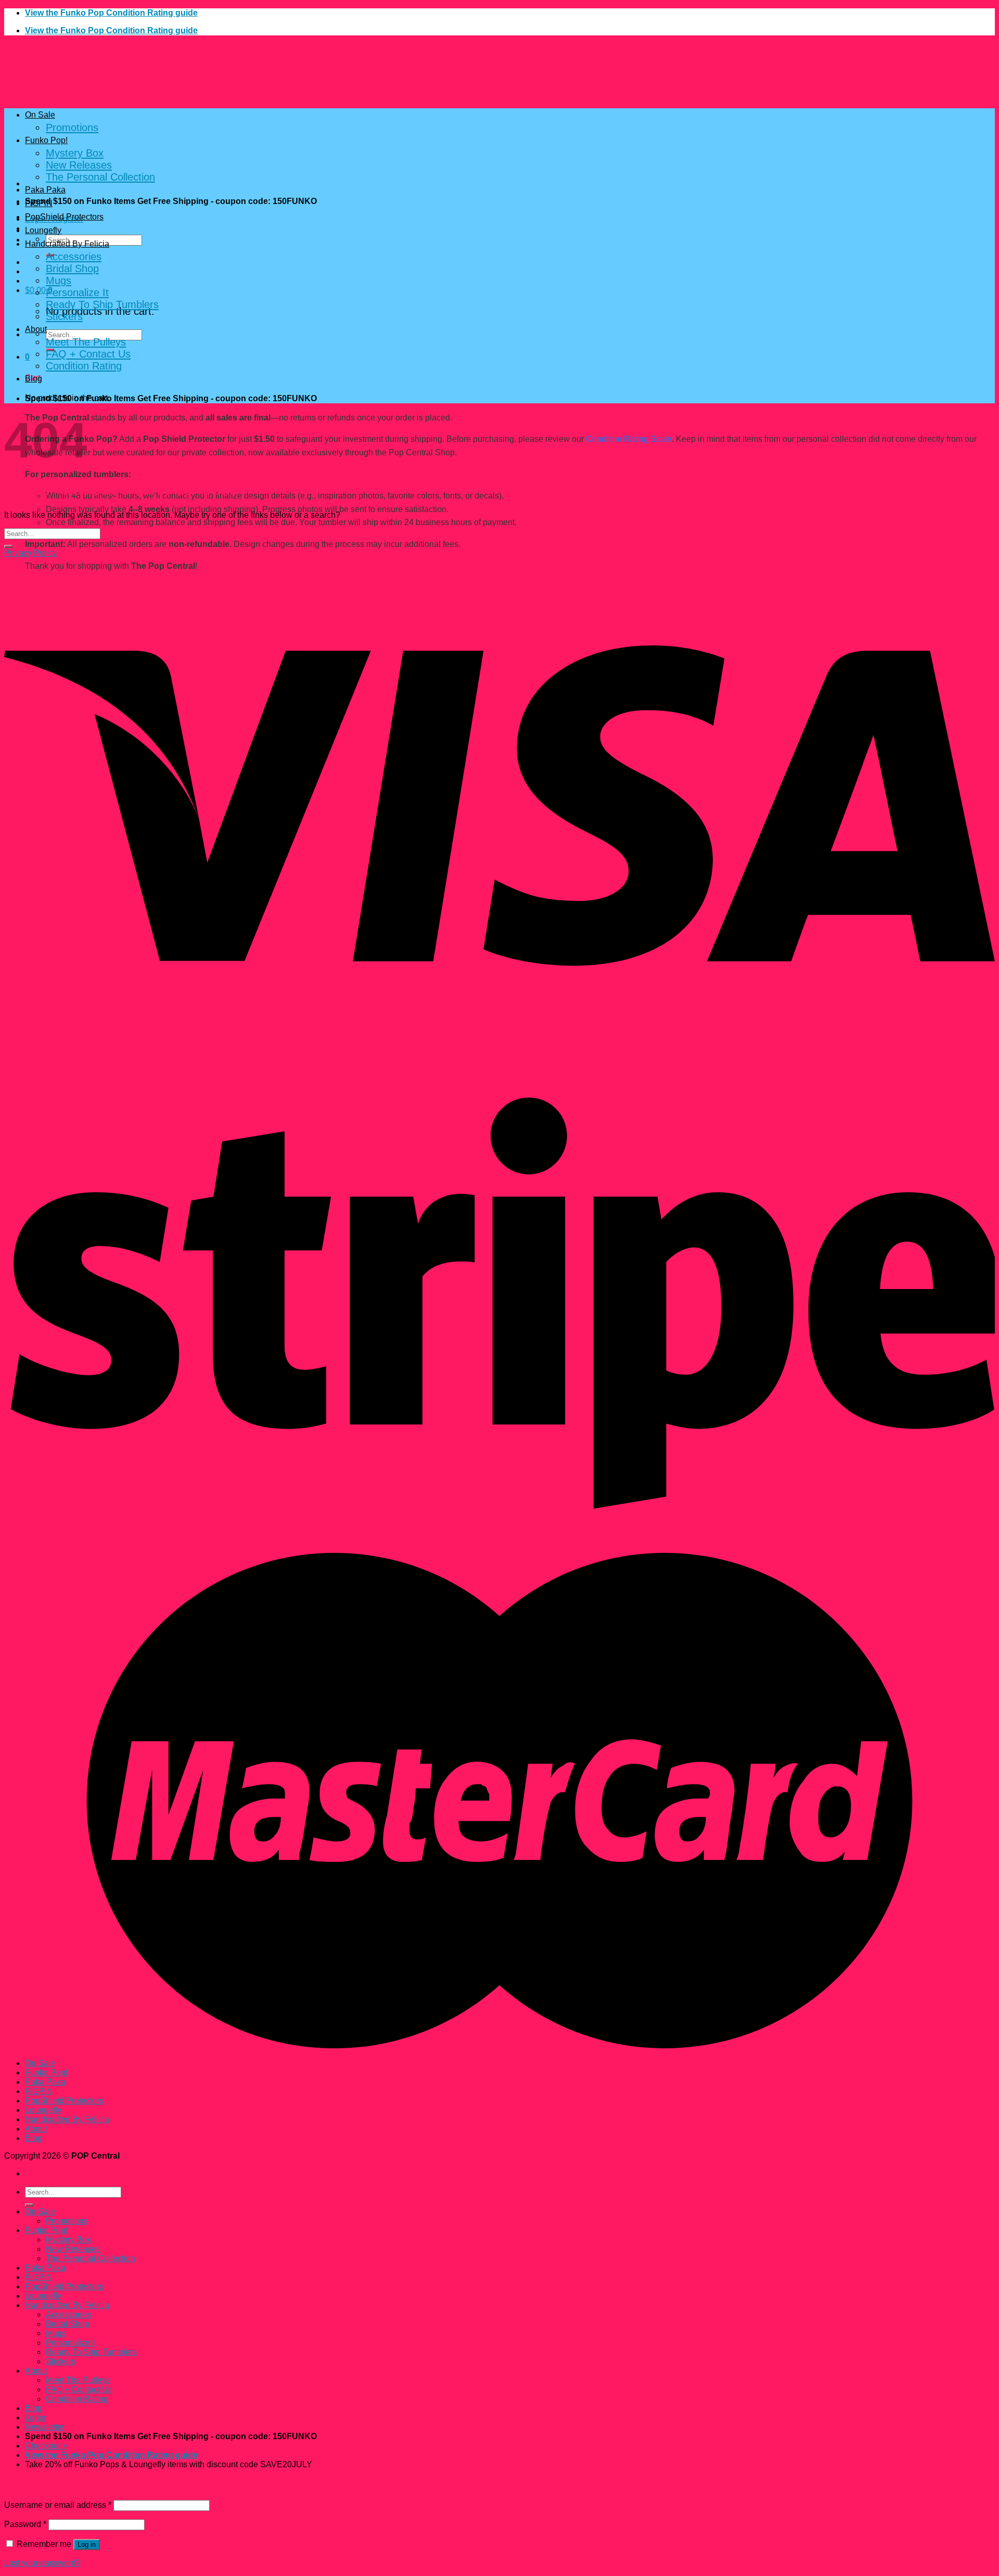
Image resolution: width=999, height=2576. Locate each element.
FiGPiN (39, 203)
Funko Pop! (46, 140)
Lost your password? (42, 2563)
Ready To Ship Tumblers (102, 304)
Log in (87, 2545)
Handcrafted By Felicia (67, 244)
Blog (34, 379)
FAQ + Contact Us (88, 354)
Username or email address (58, 2505)
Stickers (64, 316)
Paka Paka (45, 190)
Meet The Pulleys (86, 342)
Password (25, 2524)
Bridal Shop (72, 269)
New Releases (79, 165)
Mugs (59, 280)
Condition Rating (84, 366)
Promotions (72, 127)
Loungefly (43, 230)
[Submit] (8, 546)
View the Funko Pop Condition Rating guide (111, 13)
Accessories (74, 257)
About (36, 329)
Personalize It (77, 292)
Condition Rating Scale (629, 439)
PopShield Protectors (64, 217)
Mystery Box (75, 153)
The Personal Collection (100, 177)
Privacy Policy (30, 553)
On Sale (40, 115)
